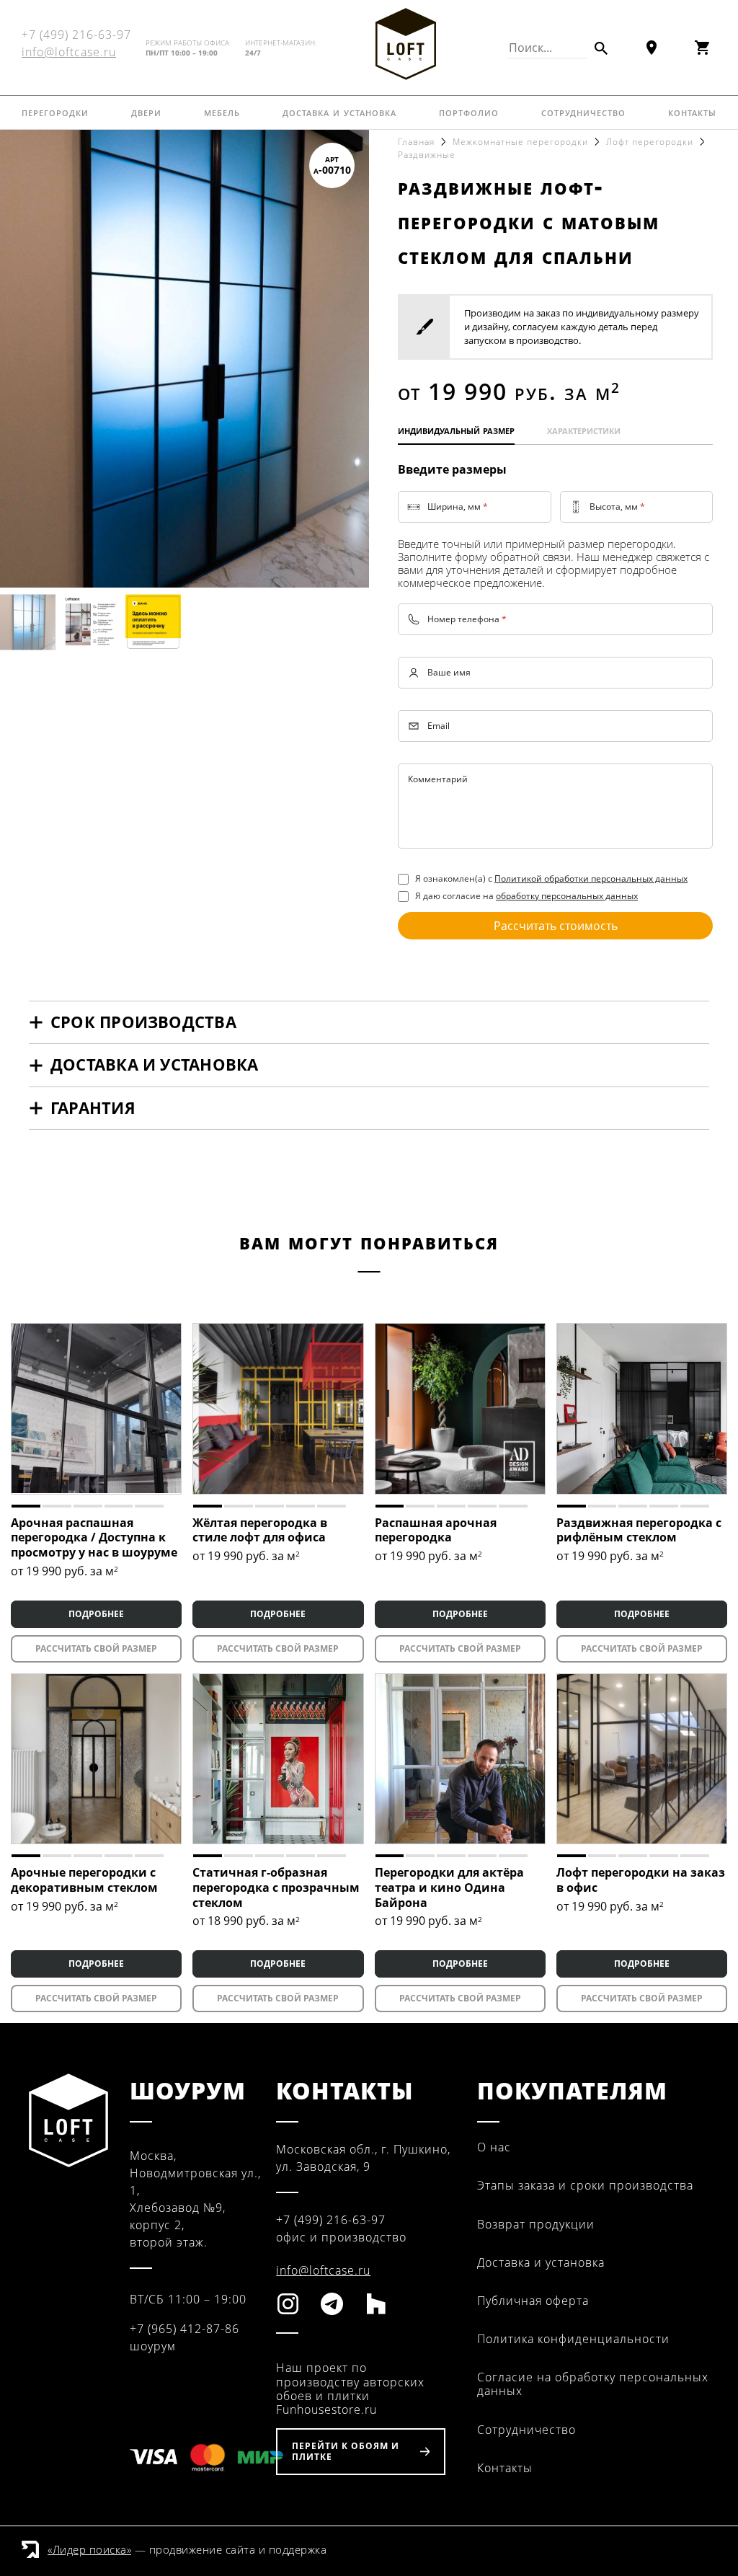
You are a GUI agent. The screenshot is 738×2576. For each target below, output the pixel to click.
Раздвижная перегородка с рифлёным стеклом (639, 1530)
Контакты (692, 112)
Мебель (222, 112)
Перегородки (55, 112)
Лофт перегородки (650, 142)
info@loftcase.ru (69, 52)
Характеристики (584, 430)
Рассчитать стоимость (556, 926)
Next (344, 358)
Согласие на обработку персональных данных (593, 2384)
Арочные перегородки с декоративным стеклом (84, 1880)
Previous (25, 358)
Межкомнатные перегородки (520, 142)
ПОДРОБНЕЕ (96, 1614)
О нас (494, 2147)
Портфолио (469, 112)
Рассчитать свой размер (96, 1648)
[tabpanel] (96, 1408)
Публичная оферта (533, 2301)
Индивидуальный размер (456, 430)
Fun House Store (406, 44)
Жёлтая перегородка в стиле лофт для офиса (260, 1530)
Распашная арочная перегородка (436, 1530)
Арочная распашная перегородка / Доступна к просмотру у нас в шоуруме (94, 1538)
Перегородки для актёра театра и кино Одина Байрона (449, 1887)
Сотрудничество (583, 112)
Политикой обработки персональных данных (591, 878)
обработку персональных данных (567, 896)
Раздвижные (427, 155)
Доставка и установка (339, 112)
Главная (416, 142)
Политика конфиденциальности (573, 2339)
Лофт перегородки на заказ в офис (641, 1880)
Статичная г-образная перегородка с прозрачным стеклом (276, 1887)
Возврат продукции (536, 2224)
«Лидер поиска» (89, 2549)
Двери (146, 112)
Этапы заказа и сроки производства (585, 2185)
